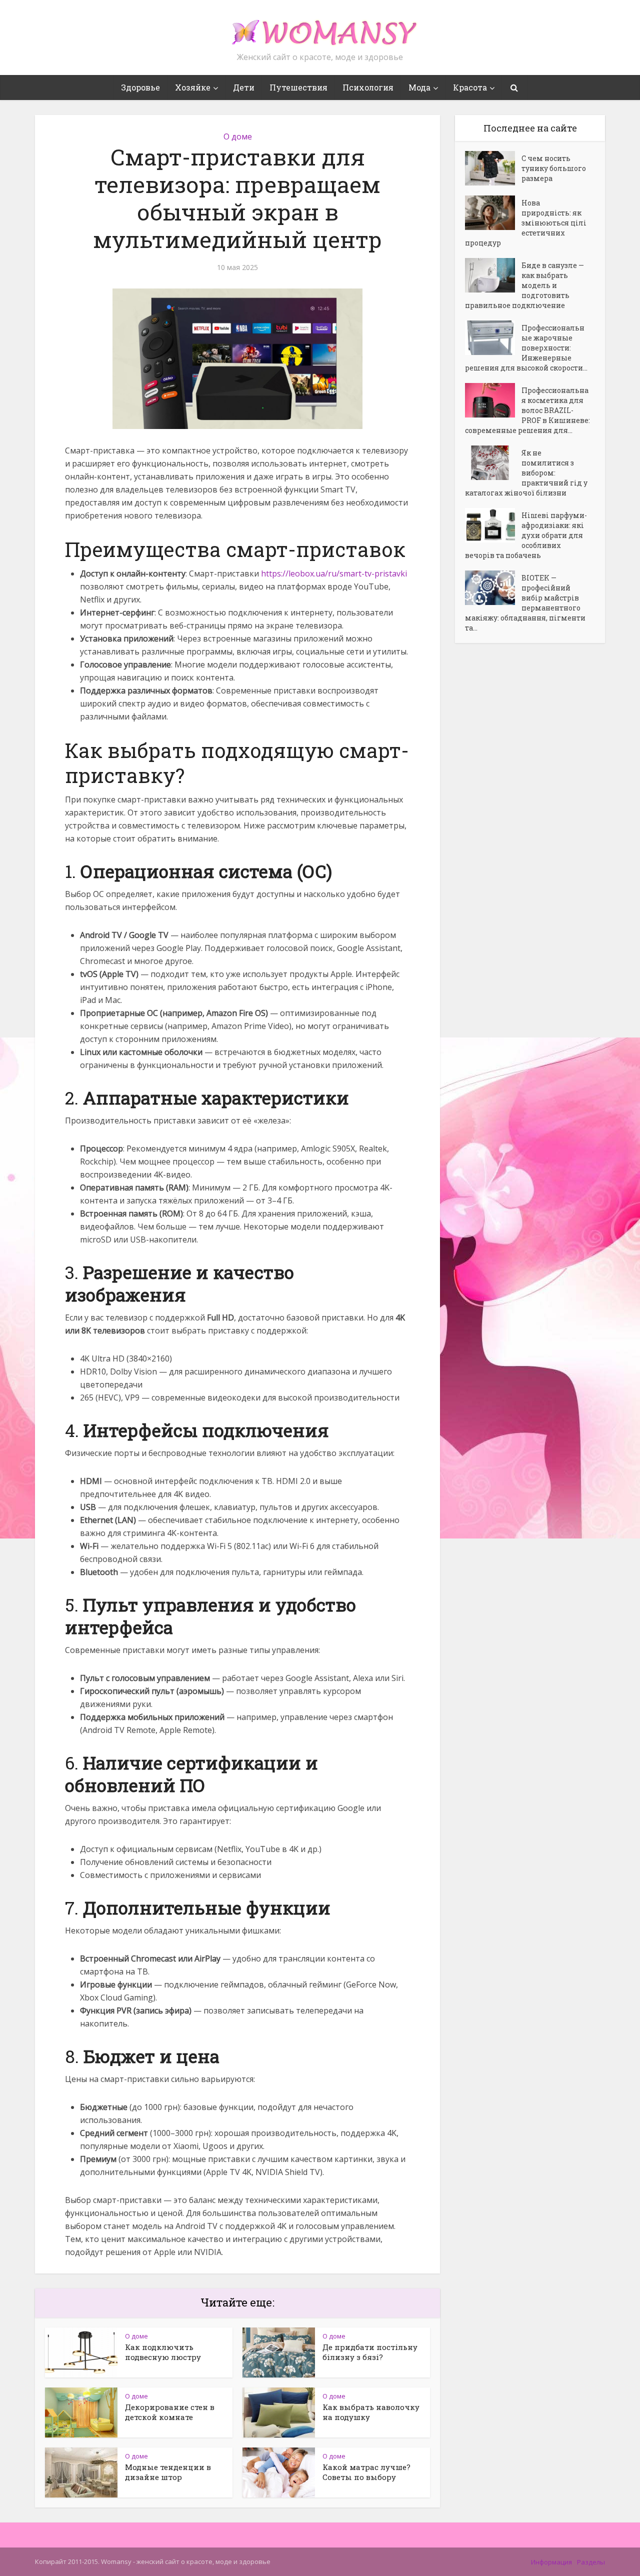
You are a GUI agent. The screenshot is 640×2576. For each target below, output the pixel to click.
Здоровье (140, 87)
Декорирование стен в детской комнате (170, 2412)
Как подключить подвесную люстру (163, 2352)
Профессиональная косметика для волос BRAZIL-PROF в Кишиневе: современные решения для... (527, 410)
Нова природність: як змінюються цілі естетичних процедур (526, 223)
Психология (368, 87)
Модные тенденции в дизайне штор (168, 2472)
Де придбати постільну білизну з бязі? (370, 2352)
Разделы (591, 2562)
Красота (470, 87)
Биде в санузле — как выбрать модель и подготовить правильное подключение (524, 285)
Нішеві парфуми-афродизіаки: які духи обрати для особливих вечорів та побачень (526, 535)
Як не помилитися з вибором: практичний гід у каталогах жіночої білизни (526, 473)
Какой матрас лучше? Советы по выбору (366, 2472)
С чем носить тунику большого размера (554, 168)
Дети (244, 87)
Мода (419, 87)
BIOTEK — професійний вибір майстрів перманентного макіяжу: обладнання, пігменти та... (525, 603)
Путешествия (298, 87)
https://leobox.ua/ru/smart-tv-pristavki (334, 573)
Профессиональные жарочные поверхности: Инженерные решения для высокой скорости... (526, 348)
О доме (238, 136)
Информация (551, 2562)
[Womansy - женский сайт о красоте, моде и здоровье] (320, 28)
